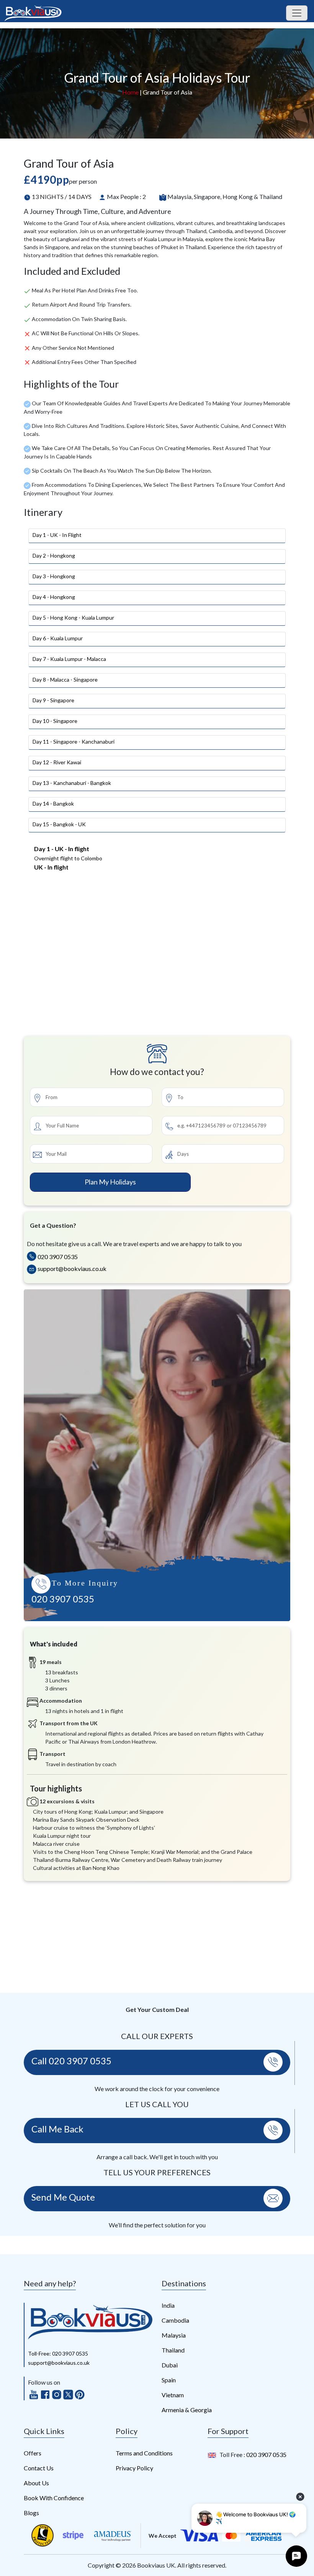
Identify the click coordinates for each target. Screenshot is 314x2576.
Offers (33, 2453)
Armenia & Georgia (187, 2410)
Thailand (173, 2350)
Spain (169, 2380)
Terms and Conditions (144, 2453)
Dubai (170, 2365)
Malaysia (174, 2335)
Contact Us (39, 2468)
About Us (36, 2483)
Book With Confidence (54, 2498)
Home (130, 92)
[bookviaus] (90, 2321)
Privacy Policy (134, 2468)
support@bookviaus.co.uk (71, 1268)
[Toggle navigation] (297, 13)
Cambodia (175, 2320)
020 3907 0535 (57, 1257)
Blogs (31, 2513)
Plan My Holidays (110, 1182)
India (168, 2305)
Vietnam (173, 2395)
